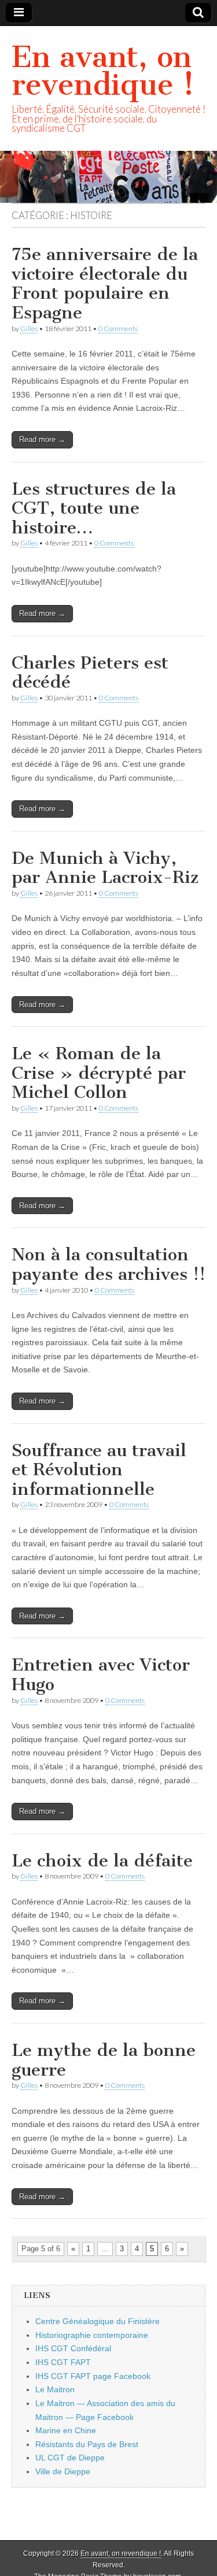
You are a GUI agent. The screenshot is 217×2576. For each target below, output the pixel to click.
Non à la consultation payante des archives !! (108, 1264)
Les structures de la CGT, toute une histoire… (94, 508)
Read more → (42, 439)
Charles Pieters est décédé (90, 673)
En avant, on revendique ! (103, 71)
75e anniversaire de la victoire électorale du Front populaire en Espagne (105, 283)
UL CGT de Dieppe (70, 2458)
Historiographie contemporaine (92, 2335)
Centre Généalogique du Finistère (98, 2321)
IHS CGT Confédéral (73, 2348)
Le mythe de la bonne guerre (104, 2060)
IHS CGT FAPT (63, 2362)
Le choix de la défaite (102, 1861)
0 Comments (118, 329)
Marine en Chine (66, 2430)
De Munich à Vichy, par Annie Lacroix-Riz (105, 868)
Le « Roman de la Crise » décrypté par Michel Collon (99, 1073)
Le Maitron (55, 2389)
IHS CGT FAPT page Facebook (93, 2376)
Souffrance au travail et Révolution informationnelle (99, 1470)
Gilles (29, 329)
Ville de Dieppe (63, 2471)
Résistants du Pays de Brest (87, 2444)
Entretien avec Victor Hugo (101, 1675)
